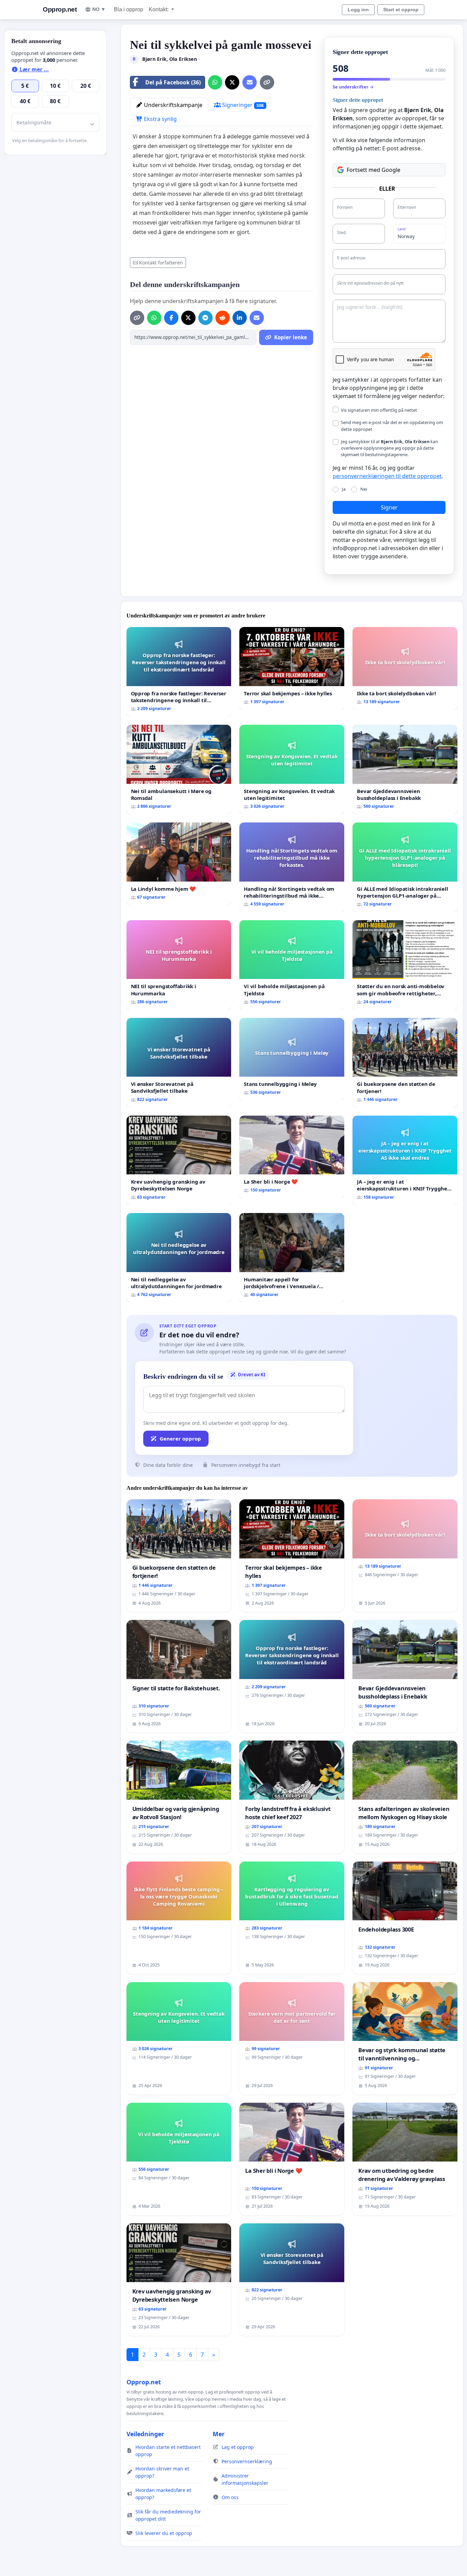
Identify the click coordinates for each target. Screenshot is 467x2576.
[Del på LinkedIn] (240, 318)
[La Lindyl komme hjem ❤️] (179, 864)
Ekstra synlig (160, 119)
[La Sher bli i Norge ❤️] (292, 1157)
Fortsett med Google (373, 170)
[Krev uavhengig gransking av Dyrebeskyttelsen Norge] (179, 1160)
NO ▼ (99, 9)
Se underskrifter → (353, 87)
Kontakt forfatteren (161, 263)
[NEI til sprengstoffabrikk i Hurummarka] (179, 965)
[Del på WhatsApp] (215, 82)
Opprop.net (60, 9)
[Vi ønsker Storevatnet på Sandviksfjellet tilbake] (179, 1063)
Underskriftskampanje (172, 105)
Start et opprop (401, 10)
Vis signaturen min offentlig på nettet (379, 410)
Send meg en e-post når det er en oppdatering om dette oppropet (392, 426)
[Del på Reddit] (223, 318)
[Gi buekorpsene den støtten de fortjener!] (405, 1063)
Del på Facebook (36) (173, 82)
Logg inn (358, 10)
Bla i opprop (129, 9)
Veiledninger (145, 2434)
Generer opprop (180, 1439)
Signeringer (242, 105)
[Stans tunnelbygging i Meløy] (292, 1059)
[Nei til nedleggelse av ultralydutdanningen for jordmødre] (179, 1258)
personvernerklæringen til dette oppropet (387, 476)
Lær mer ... (34, 69)
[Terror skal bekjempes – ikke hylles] (292, 668)
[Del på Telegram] (205, 318)
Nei (364, 489)
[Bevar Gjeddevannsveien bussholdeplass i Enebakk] (405, 769)
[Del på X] (232, 82)
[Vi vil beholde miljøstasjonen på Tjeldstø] (292, 965)
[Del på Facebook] (171, 318)
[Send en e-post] (250, 82)
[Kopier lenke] (267, 82)
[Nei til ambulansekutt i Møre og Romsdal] (179, 769)
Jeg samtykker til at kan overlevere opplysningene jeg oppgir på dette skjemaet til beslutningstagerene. (389, 448)
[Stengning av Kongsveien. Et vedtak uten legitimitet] (292, 769)
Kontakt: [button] (159, 9)
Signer (389, 507)
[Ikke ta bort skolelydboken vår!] (405, 668)
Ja (344, 489)
